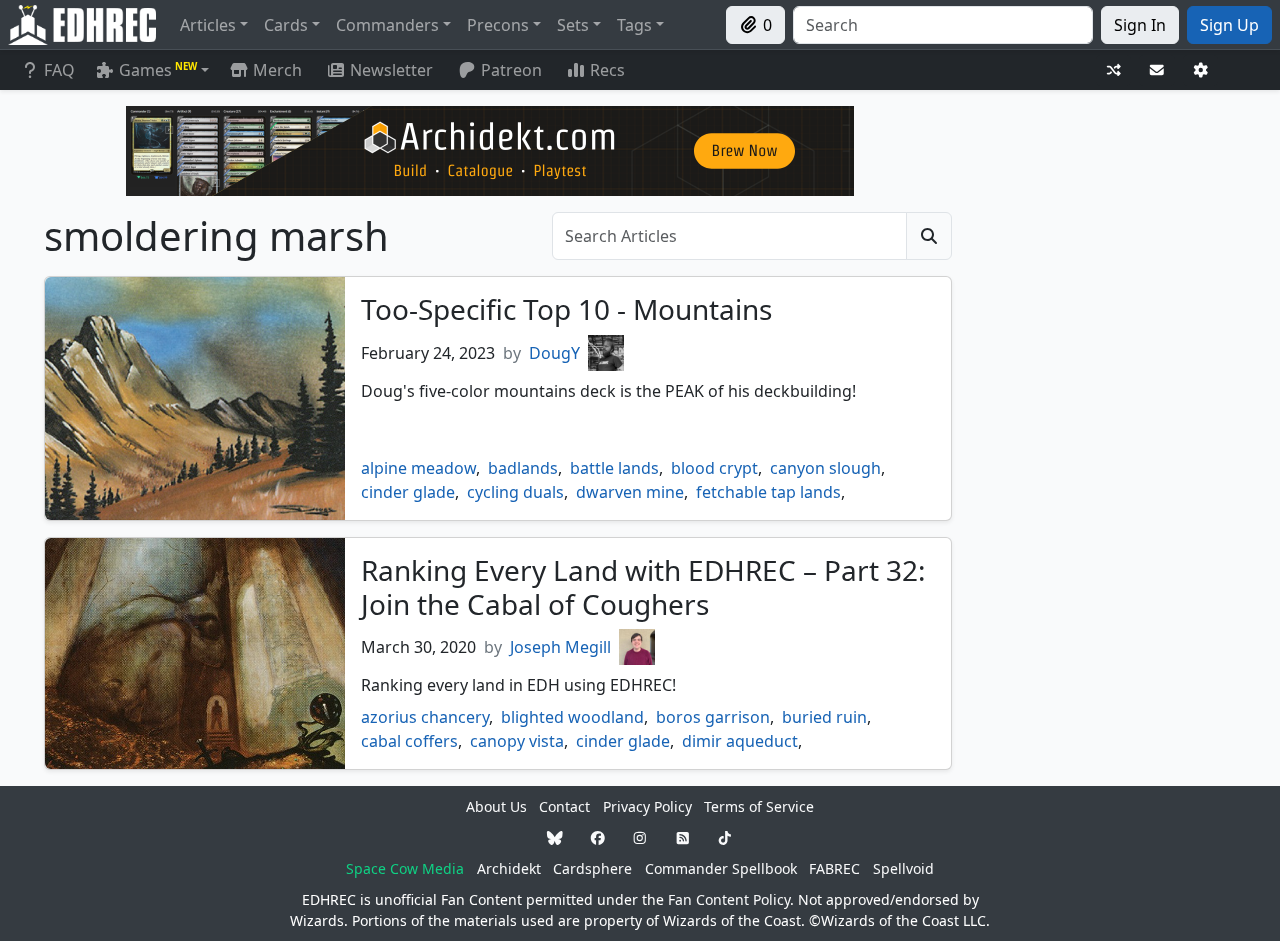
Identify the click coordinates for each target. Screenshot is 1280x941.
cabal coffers (409, 741)
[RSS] (683, 837)
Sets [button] (573, 25)
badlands (523, 468)
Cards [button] (286, 25)
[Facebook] (598, 837)
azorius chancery (425, 717)
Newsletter (391, 70)
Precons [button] (498, 25)
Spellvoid (903, 868)
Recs (607, 70)
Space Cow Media (405, 868)
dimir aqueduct (740, 741)
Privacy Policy (647, 806)
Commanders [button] (387, 25)
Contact (564, 806)
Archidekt (509, 868)
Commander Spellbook (721, 868)
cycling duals (515, 492)
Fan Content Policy (729, 899)
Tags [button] (634, 25)
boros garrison (713, 717)
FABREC (834, 868)
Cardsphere (592, 868)
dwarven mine (630, 492)
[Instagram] (640, 837)
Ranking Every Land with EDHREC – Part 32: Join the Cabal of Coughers (643, 587)
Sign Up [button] (1229, 25)
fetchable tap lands (768, 492)
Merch (275, 70)
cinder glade (408, 492)
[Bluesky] (555, 837)
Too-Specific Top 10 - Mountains (566, 309)
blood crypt (714, 468)
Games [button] (158, 70)
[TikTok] (725, 837)
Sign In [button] (1140, 25)
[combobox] (943, 25)
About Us (496, 806)
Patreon (511, 70)
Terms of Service (759, 806)
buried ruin (824, 717)
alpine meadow (418, 468)
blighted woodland (572, 717)
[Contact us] (1157, 70)
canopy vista (517, 741)
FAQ (59, 70)
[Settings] (1201, 70)
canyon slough (825, 468)
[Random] (1114, 70)
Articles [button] (208, 25)
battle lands (614, 468)
